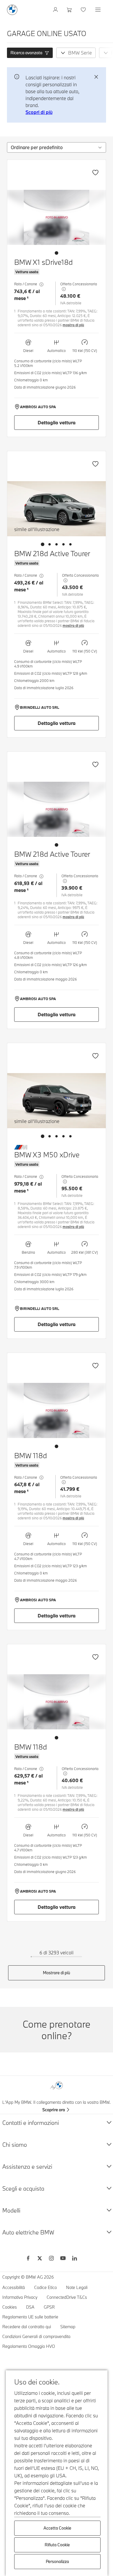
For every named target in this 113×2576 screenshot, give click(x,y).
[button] (30, 53)
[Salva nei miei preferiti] (95, 173)
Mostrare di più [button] (57, 1973)
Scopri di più (39, 112)
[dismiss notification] (96, 77)
